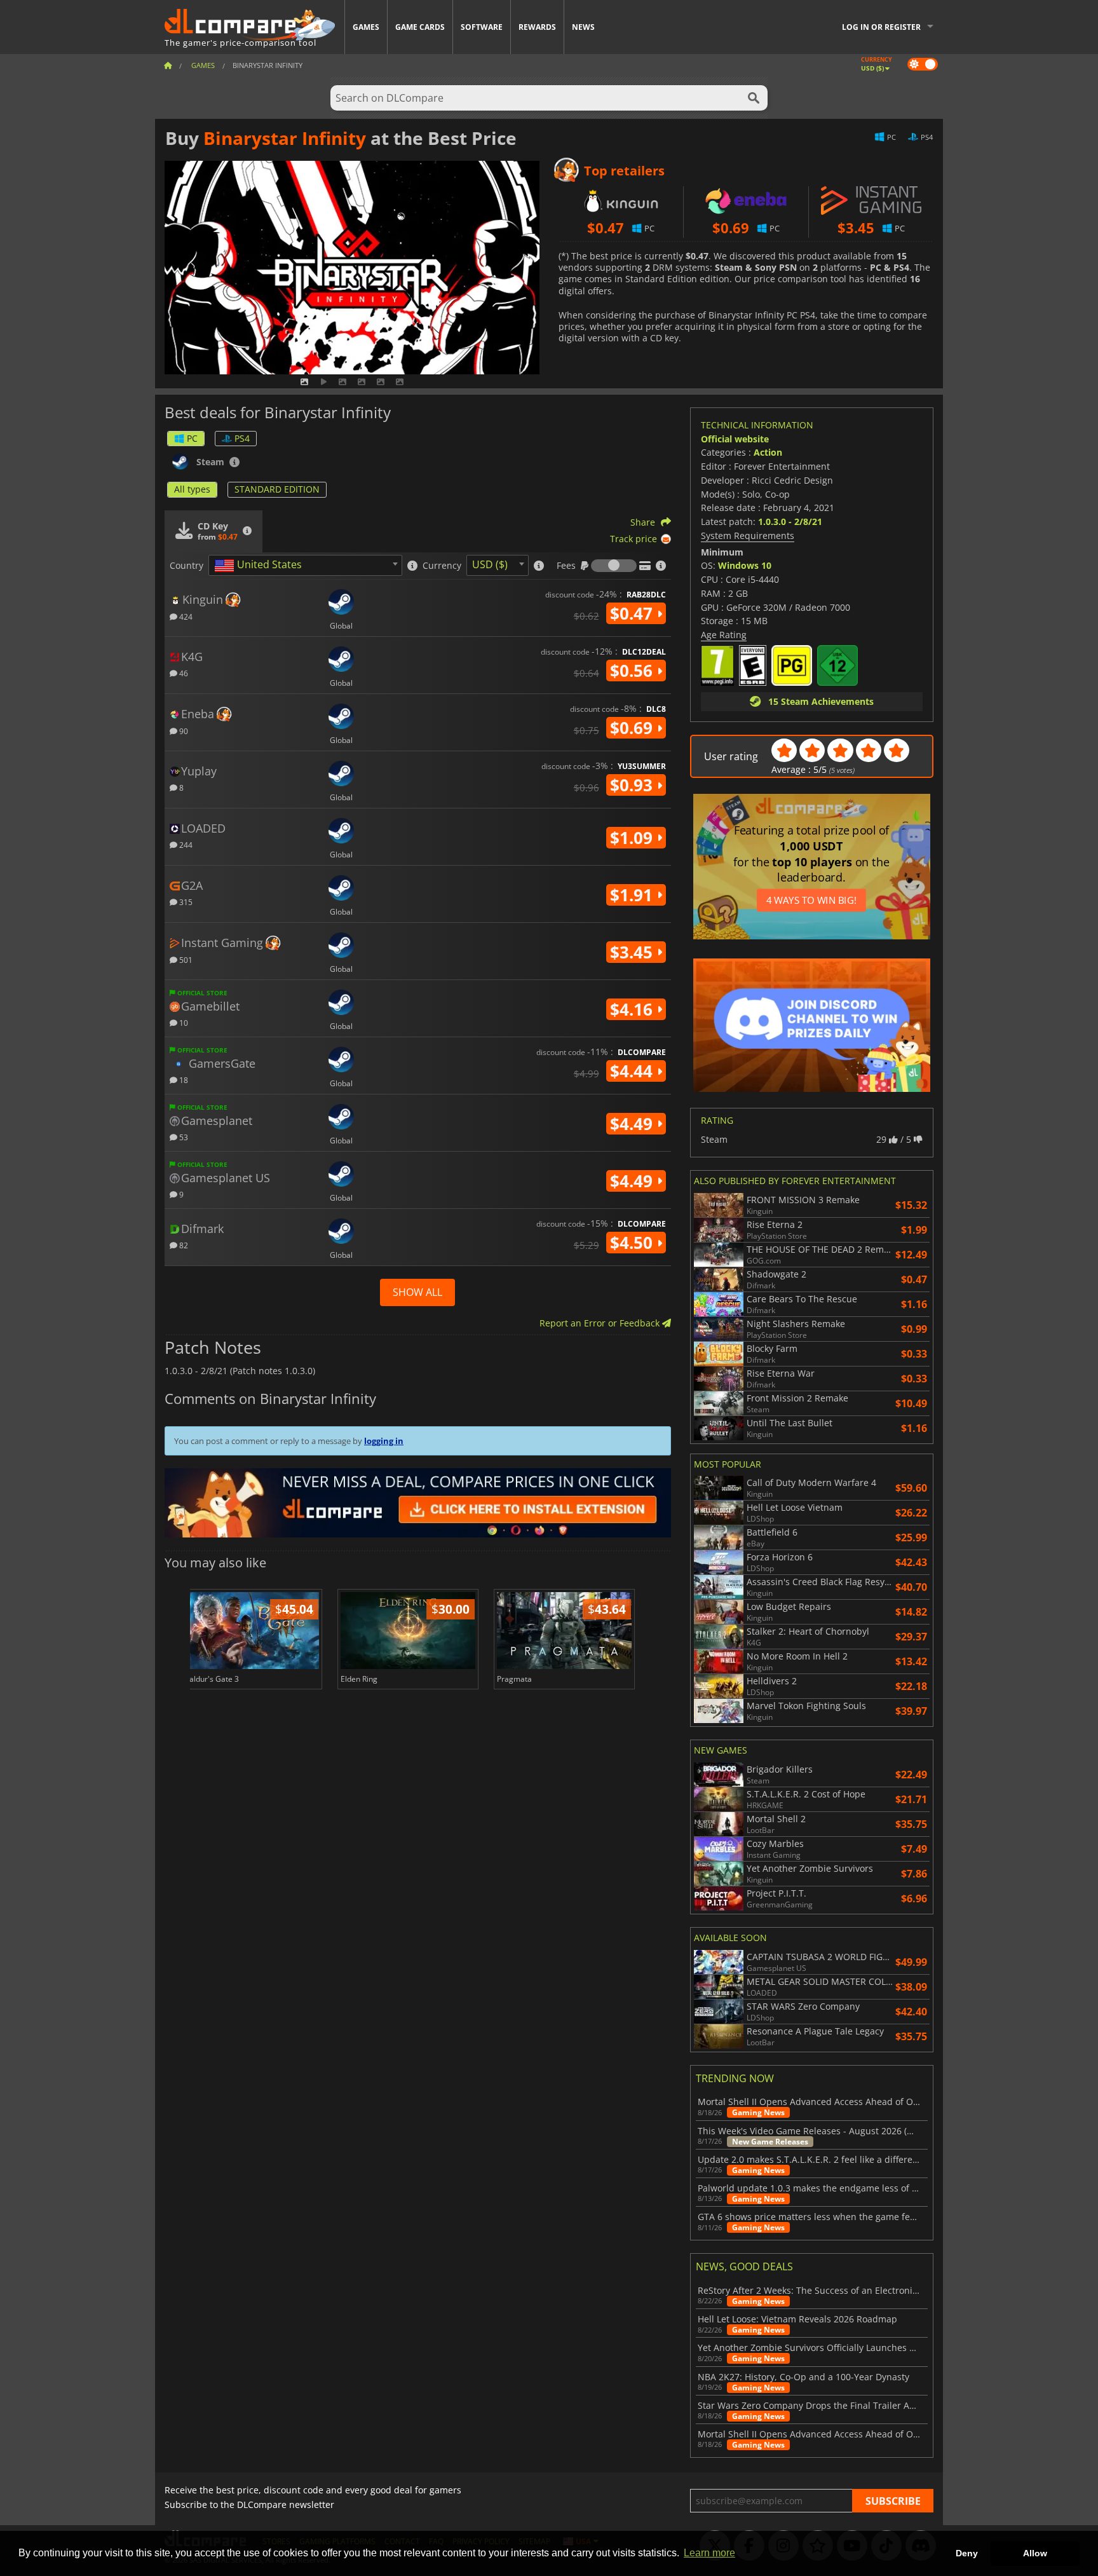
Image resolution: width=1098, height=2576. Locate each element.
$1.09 (634, 838)
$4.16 (634, 1009)
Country (186, 566)
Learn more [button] (709, 2553)
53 (183, 1137)
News (583, 27)
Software (482, 27)
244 (185, 844)
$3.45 (634, 952)
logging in (384, 1441)
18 (183, 1080)
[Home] (168, 65)
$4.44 (634, 1071)
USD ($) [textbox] (490, 564)
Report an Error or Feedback (601, 1323)
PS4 (242, 438)
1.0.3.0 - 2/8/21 (790, 521)
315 (185, 902)
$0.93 (634, 785)
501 (185, 959)
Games (366, 27)
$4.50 (634, 1243)
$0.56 (634, 671)
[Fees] (614, 566)
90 (183, 731)
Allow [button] (1035, 2553)
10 (183, 1022)
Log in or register (881, 27)
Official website (735, 439)
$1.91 (634, 895)
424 (185, 616)
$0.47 (634, 613)
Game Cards (420, 27)
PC (192, 438)
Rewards (537, 27)
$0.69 (634, 728)
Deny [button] (967, 2553)
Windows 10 (745, 565)
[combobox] (305, 565)
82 (183, 1245)
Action (768, 452)
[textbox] (261, 566)
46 (183, 673)
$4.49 (634, 1124)
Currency (442, 566)
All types (192, 489)
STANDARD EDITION (277, 489)
